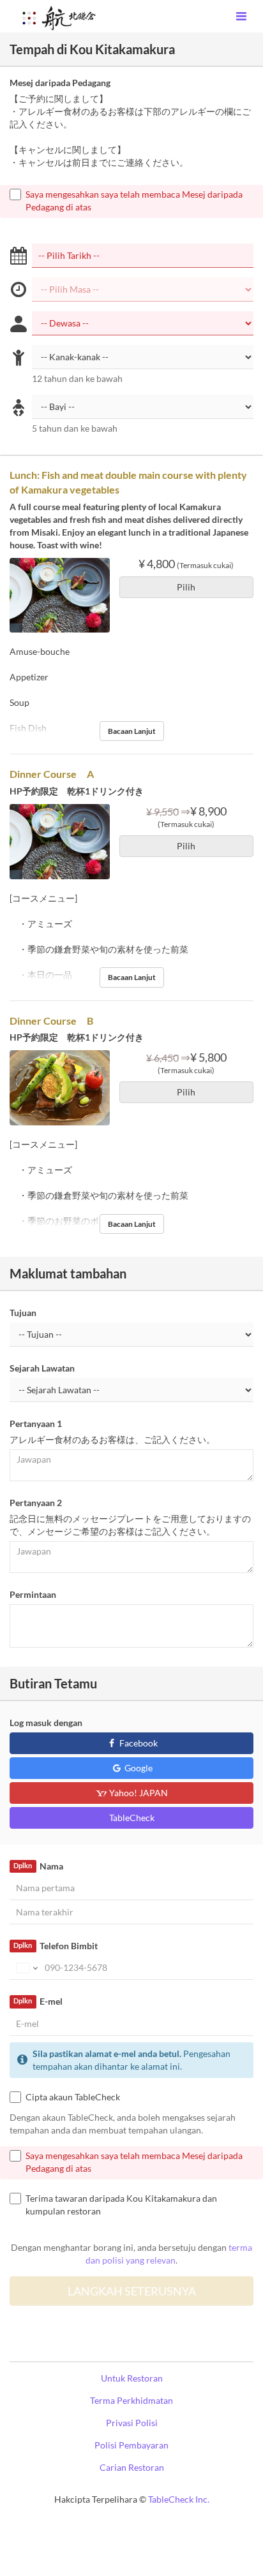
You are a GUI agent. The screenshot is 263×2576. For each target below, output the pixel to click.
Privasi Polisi (132, 2423)
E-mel (38, 2001)
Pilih (186, 587)
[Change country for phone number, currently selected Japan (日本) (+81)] (26, 1968)
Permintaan (33, 1594)
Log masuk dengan (46, 1723)
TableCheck (132, 1818)
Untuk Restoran (132, 2378)
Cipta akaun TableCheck (73, 2097)
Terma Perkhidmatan (131, 2400)
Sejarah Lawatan (42, 1368)
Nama (38, 1866)
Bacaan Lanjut (132, 731)
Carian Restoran (132, 2467)
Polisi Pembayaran (131, 2445)
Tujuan (23, 1313)
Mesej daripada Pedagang (60, 83)
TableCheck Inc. (179, 2499)
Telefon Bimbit (55, 1946)
